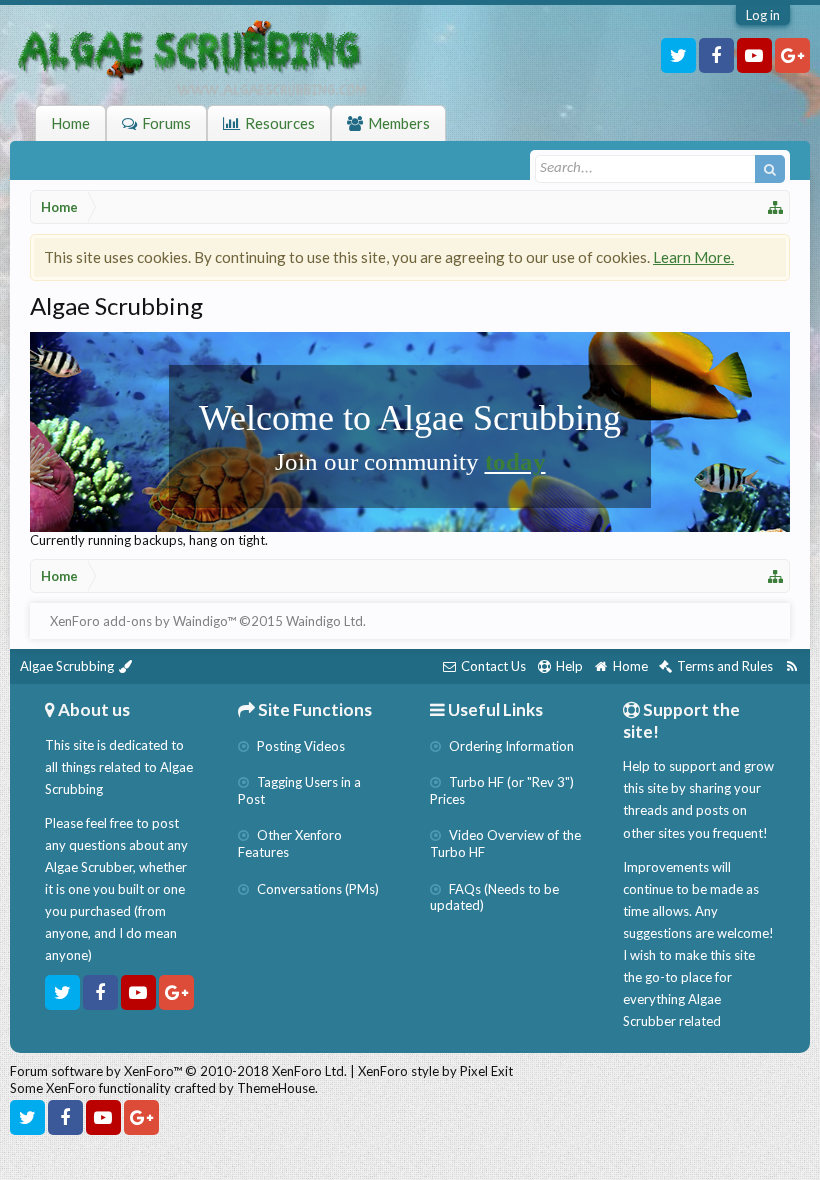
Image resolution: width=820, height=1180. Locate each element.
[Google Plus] (792, 55)
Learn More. (693, 257)
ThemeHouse (276, 1088)
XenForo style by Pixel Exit (435, 1071)
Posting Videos (299, 746)
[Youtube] (754, 55)
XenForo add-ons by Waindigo (138, 621)
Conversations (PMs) (316, 889)
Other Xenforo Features (290, 843)
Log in (763, 15)
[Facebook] (716, 55)
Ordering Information (510, 746)
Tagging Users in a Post (299, 790)
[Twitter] (678, 55)
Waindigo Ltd (324, 621)
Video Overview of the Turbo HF (505, 843)
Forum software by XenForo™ (178, 1071)
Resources (280, 123)
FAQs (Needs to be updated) (494, 897)
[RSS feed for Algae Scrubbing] (791, 666)
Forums (166, 123)
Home (70, 123)
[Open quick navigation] (776, 207)
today (515, 461)
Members (399, 123)
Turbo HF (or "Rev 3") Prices (502, 790)
